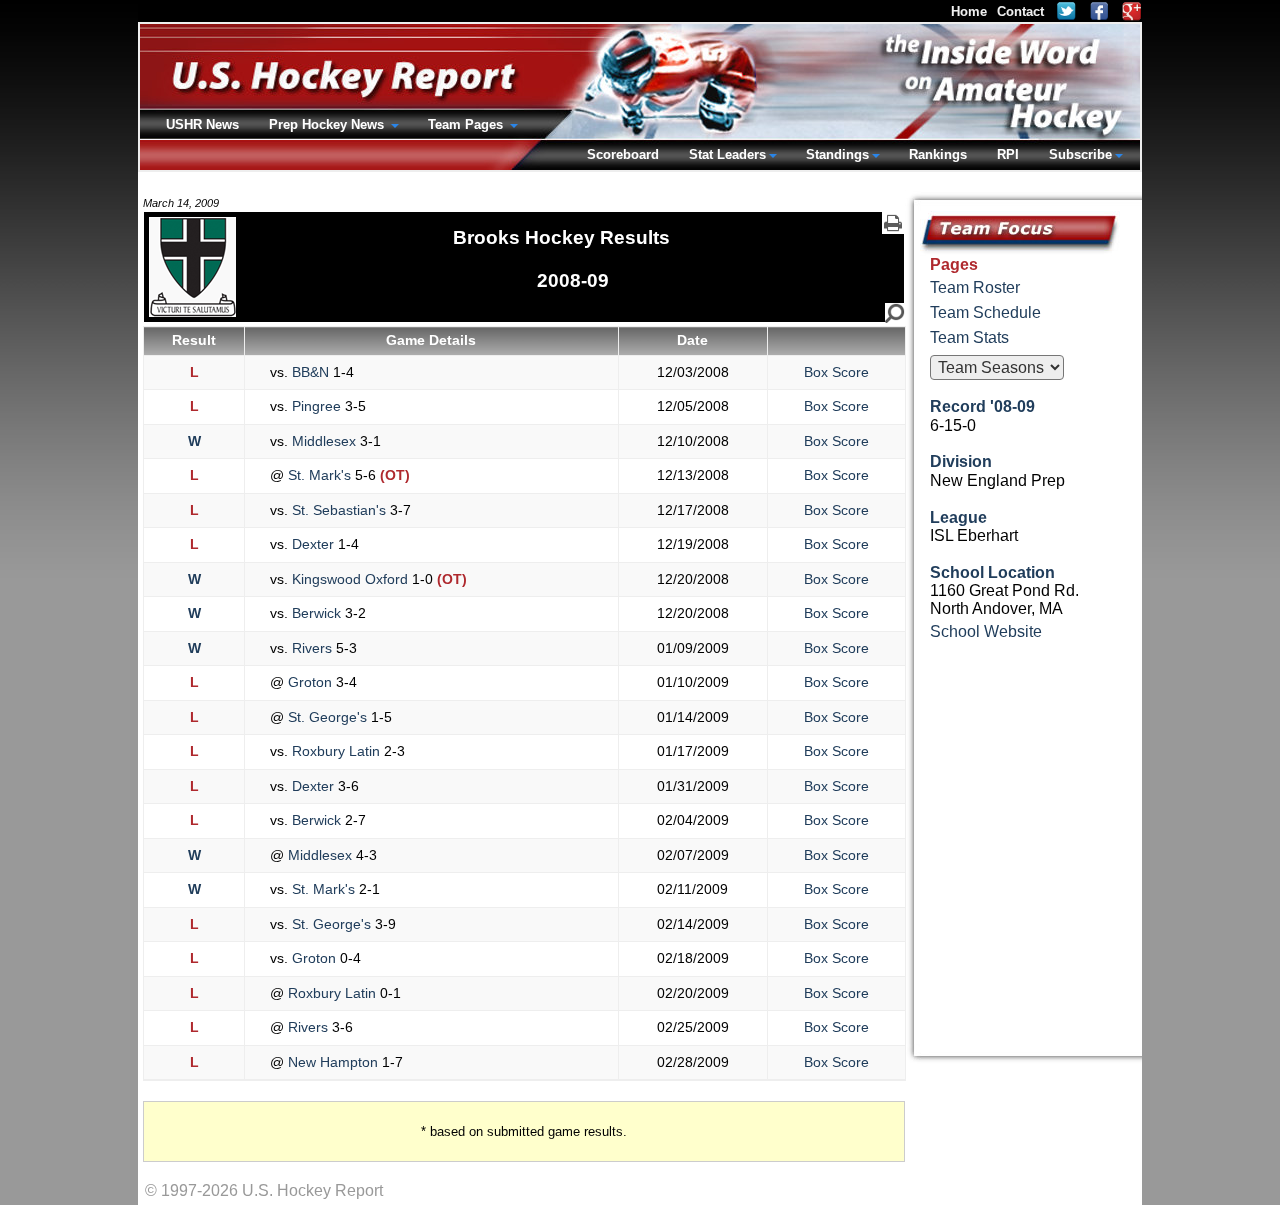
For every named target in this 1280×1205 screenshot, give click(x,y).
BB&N (310, 372)
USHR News (202, 124)
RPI (1008, 154)
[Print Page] (893, 223)
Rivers (312, 648)
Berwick (316, 613)
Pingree (316, 406)
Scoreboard (623, 154)
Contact (1020, 11)
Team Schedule (985, 312)
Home (969, 11)
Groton (310, 682)
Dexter (313, 544)
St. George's (327, 717)
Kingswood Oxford (350, 579)
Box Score (836, 372)
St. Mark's (319, 475)
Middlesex (324, 441)
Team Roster (975, 287)
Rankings (938, 154)
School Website (986, 631)
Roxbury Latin (336, 751)
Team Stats (969, 337)
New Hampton (333, 1062)
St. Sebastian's (339, 510)
